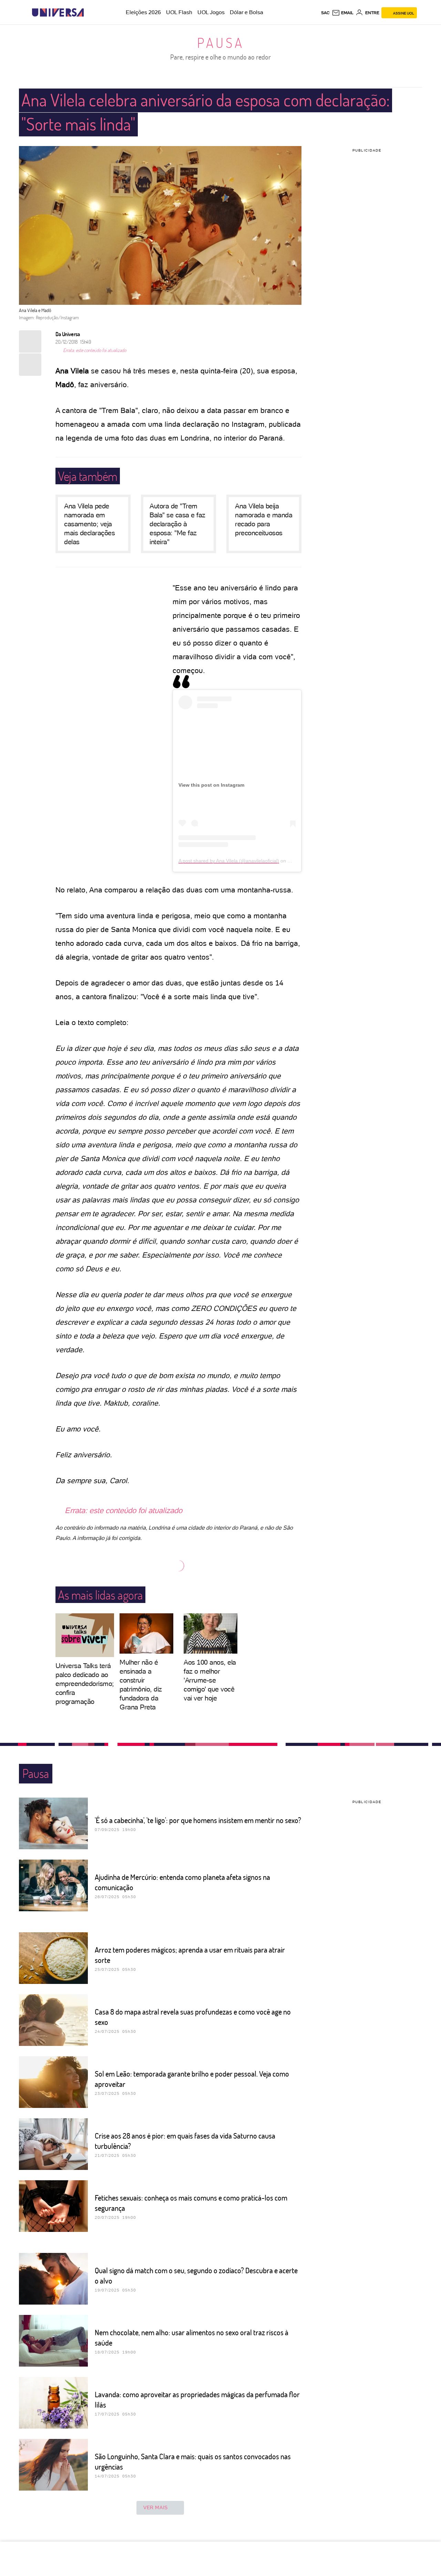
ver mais (156, 2507)
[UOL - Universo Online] (90, 13)
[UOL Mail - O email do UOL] (343, 13)
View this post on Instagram (211, 785)
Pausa (221, 42)
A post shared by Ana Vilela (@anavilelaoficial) (229, 861)
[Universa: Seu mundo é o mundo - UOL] (58, 13)
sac (325, 13)
